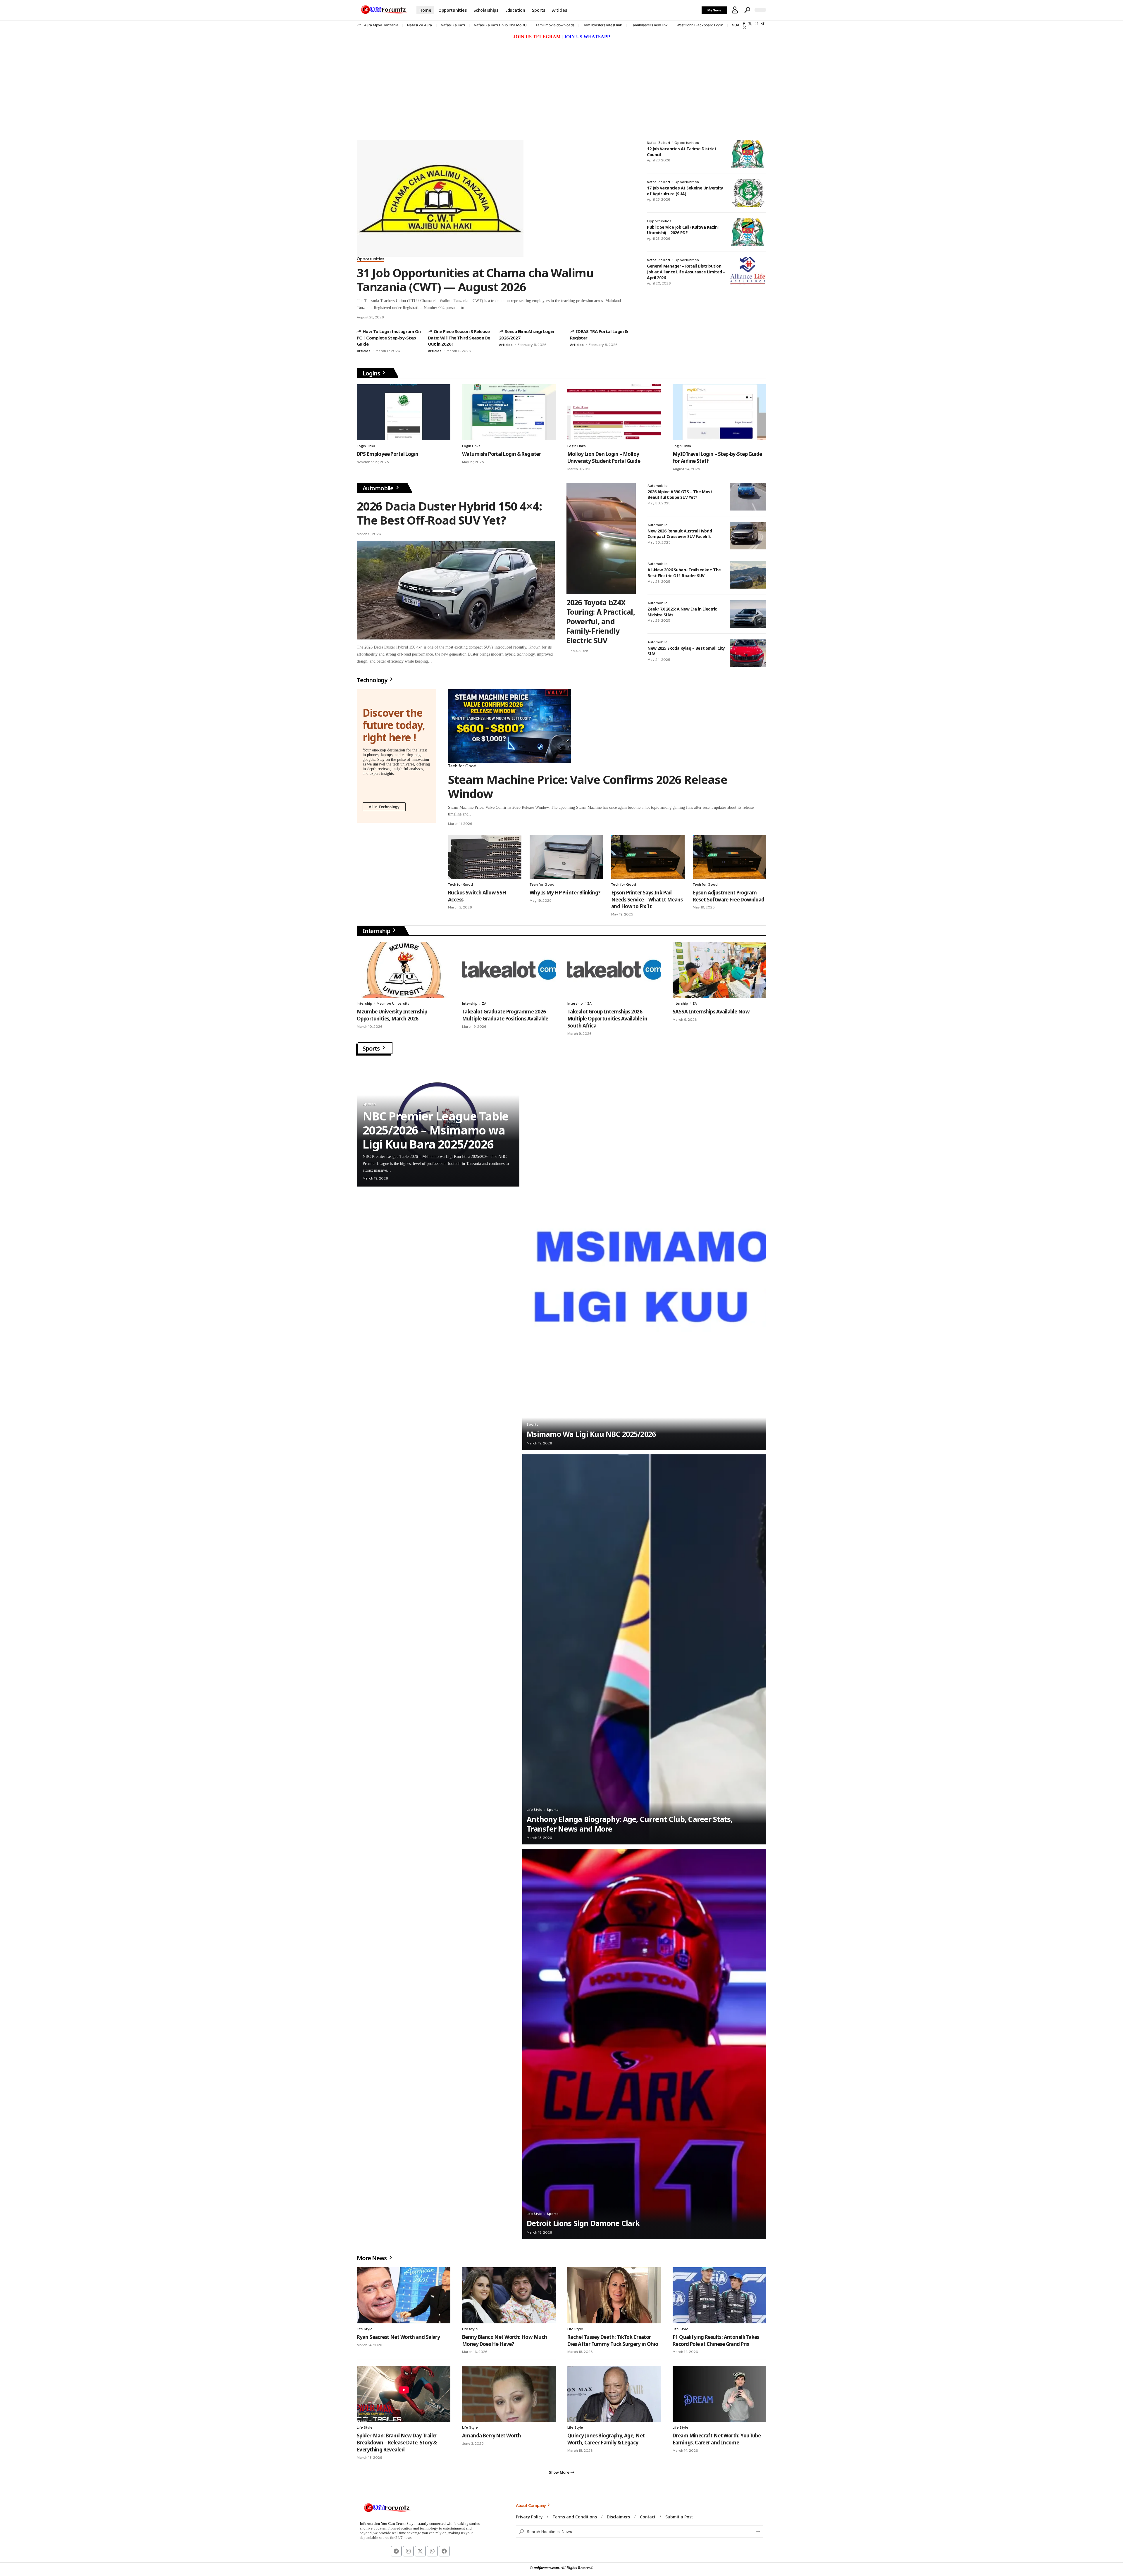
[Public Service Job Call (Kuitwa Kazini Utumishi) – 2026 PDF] (748, 232)
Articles (364, 351)
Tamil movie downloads (555, 25)
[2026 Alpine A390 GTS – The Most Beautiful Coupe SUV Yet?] (748, 497)
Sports (372, 1048)
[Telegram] (763, 24)
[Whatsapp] (432, 2551)
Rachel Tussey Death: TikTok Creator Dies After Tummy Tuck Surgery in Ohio (613, 2340)
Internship (377, 931)
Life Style (535, 1810)
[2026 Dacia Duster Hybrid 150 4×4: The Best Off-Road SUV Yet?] (456, 590)
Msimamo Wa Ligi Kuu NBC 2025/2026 (591, 1434)
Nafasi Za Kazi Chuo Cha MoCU (500, 25)
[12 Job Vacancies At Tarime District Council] (748, 154)
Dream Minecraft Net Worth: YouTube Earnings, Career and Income (717, 2439)
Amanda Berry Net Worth (491, 2436)
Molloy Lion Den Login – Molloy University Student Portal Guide (604, 457)
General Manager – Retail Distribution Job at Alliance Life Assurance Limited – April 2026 (686, 272)
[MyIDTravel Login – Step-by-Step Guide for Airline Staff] (719, 412)
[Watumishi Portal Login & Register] (509, 412)
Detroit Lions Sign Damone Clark (583, 2223)
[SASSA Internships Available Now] (719, 970)
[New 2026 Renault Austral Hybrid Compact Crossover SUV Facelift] (748, 536)
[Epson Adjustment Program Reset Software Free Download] (730, 857)
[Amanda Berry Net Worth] (509, 2394)
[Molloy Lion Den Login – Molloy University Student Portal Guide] (614, 412)
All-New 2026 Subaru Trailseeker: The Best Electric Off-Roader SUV (684, 573)
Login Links (366, 446)
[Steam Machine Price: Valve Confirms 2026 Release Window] (509, 726)
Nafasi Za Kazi (453, 25)
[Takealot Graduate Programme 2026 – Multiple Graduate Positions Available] (509, 970)
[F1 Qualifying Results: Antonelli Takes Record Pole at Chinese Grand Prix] (719, 2295)
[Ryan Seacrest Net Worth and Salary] (404, 2295)
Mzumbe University (393, 1003)
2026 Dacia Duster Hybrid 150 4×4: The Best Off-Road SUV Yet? (449, 513)
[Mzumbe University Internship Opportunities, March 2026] (404, 970)
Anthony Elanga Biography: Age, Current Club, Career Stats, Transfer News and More (630, 1824)
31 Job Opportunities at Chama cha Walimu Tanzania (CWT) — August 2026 (475, 280)
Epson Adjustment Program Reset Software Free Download (729, 896)
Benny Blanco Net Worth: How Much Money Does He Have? (504, 2340)
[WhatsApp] (744, 27)
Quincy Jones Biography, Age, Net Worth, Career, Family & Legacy (606, 2439)
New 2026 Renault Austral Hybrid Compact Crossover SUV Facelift (680, 534)
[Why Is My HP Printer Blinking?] (566, 857)
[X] (750, 24)
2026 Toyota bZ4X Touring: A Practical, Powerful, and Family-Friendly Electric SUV (601, 621)
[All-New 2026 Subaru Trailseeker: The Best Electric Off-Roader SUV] (748, 575)
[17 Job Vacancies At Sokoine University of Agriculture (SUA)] (748, 193)
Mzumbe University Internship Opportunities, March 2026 (392, 1015)
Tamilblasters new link (649, 25)
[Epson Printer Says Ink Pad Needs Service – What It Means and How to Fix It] (648, 857)
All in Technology (384, 807)
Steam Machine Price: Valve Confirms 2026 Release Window (588, 786)
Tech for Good (462, 766)
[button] (735, 10)
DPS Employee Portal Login (387, 454)
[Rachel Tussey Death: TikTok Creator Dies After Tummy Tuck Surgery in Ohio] (614, 2295)
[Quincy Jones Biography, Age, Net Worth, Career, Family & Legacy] (614, 2394)
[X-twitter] (420, 2551)
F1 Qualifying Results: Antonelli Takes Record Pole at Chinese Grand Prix (716, 2340)
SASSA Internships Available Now (711, 1012)
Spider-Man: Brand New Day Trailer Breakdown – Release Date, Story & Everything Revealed (397, 2443)
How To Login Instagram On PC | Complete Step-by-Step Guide (389, 338)
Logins (372, 373)
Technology (373, 680)
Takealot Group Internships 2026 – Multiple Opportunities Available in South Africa (607, 1019)
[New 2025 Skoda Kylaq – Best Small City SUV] (748, 653)
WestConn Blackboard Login (700, 25)
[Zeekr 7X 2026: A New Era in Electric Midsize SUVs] (748, 614)
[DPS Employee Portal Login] (404, 412)
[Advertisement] (561, 85)
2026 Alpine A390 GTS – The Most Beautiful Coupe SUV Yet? (680, 495)
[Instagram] (756, 24)
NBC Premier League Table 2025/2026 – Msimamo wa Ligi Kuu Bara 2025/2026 (436, 1130)
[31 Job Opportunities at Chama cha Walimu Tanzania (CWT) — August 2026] (440, 198)
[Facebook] (744, 24)
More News (372, 2258)
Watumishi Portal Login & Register (501, 454)
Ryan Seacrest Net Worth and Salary (398, 2337)
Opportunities (371, 259)
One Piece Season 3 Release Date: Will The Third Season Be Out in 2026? (459, 338)
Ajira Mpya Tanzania (381, 25)
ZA (484, 1003)
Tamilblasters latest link (603, 25)
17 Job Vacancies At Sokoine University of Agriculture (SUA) (685, 191)
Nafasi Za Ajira (420, 25)
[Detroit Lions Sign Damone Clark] (644, 2044)
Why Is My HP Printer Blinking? (565, 893)
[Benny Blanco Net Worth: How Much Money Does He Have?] (509, 2295)
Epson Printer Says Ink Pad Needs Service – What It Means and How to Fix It (647, 900)
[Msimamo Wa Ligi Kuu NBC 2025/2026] (644, 1255)
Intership (365, 1003)
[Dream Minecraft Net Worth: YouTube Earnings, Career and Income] (719, 2394)
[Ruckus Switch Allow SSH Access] (485, 857)
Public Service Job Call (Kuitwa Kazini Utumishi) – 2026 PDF (683, 230)
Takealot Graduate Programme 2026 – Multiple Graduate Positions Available (506, 1015)
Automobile (379, 488)
